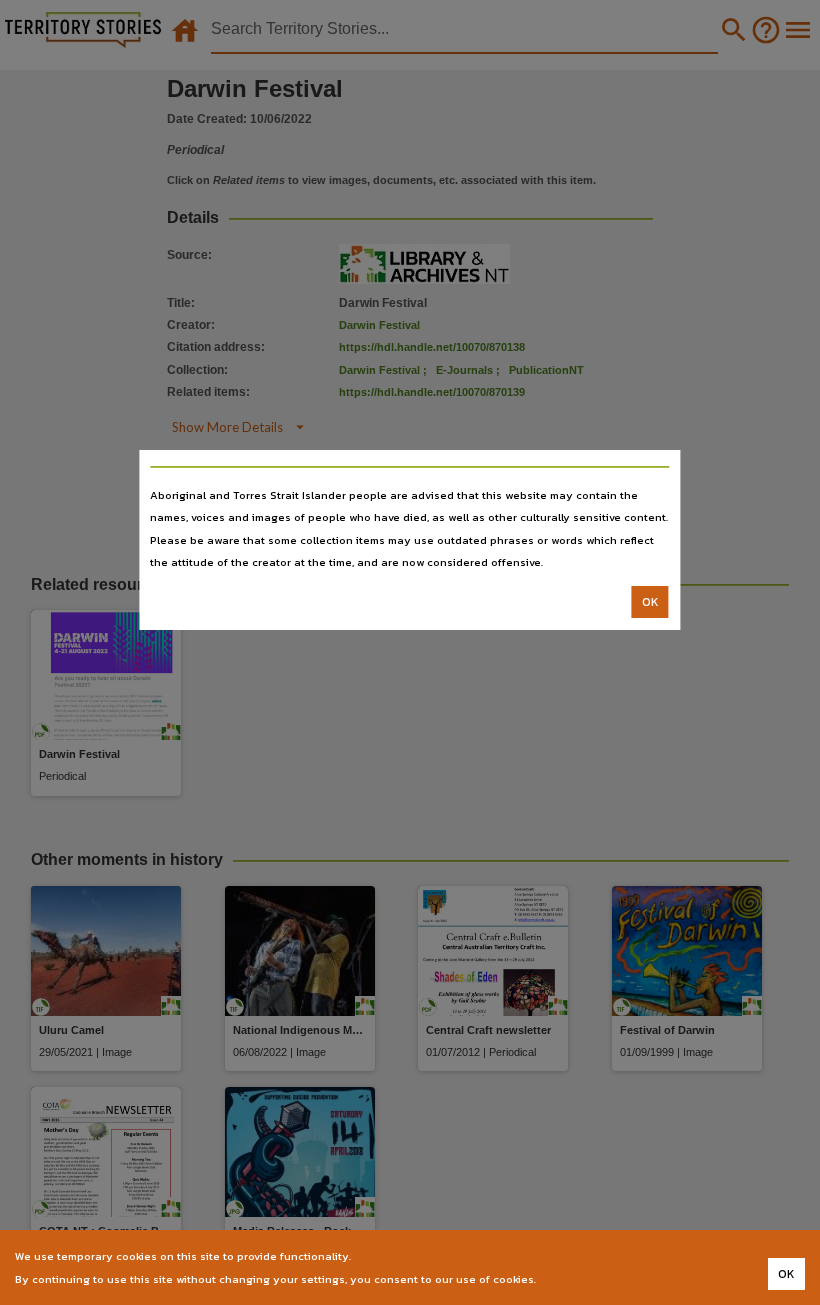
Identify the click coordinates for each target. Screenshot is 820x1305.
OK (650, 602)
